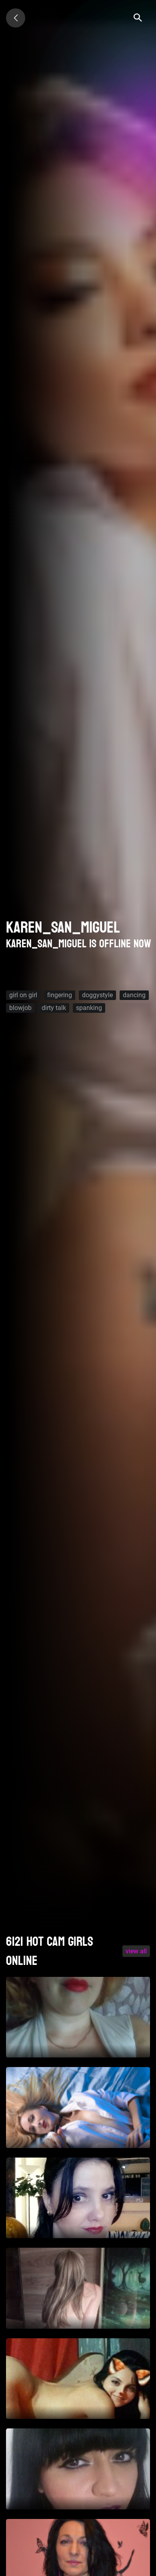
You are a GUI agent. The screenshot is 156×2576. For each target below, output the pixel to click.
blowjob (20, 1008)
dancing (134, 995)
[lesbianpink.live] (16, 18)
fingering (60, 995)
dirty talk (54, 1008)
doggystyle (97, 995)
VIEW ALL (136, 1951)
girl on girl (23, 995)
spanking (89, 1008)
